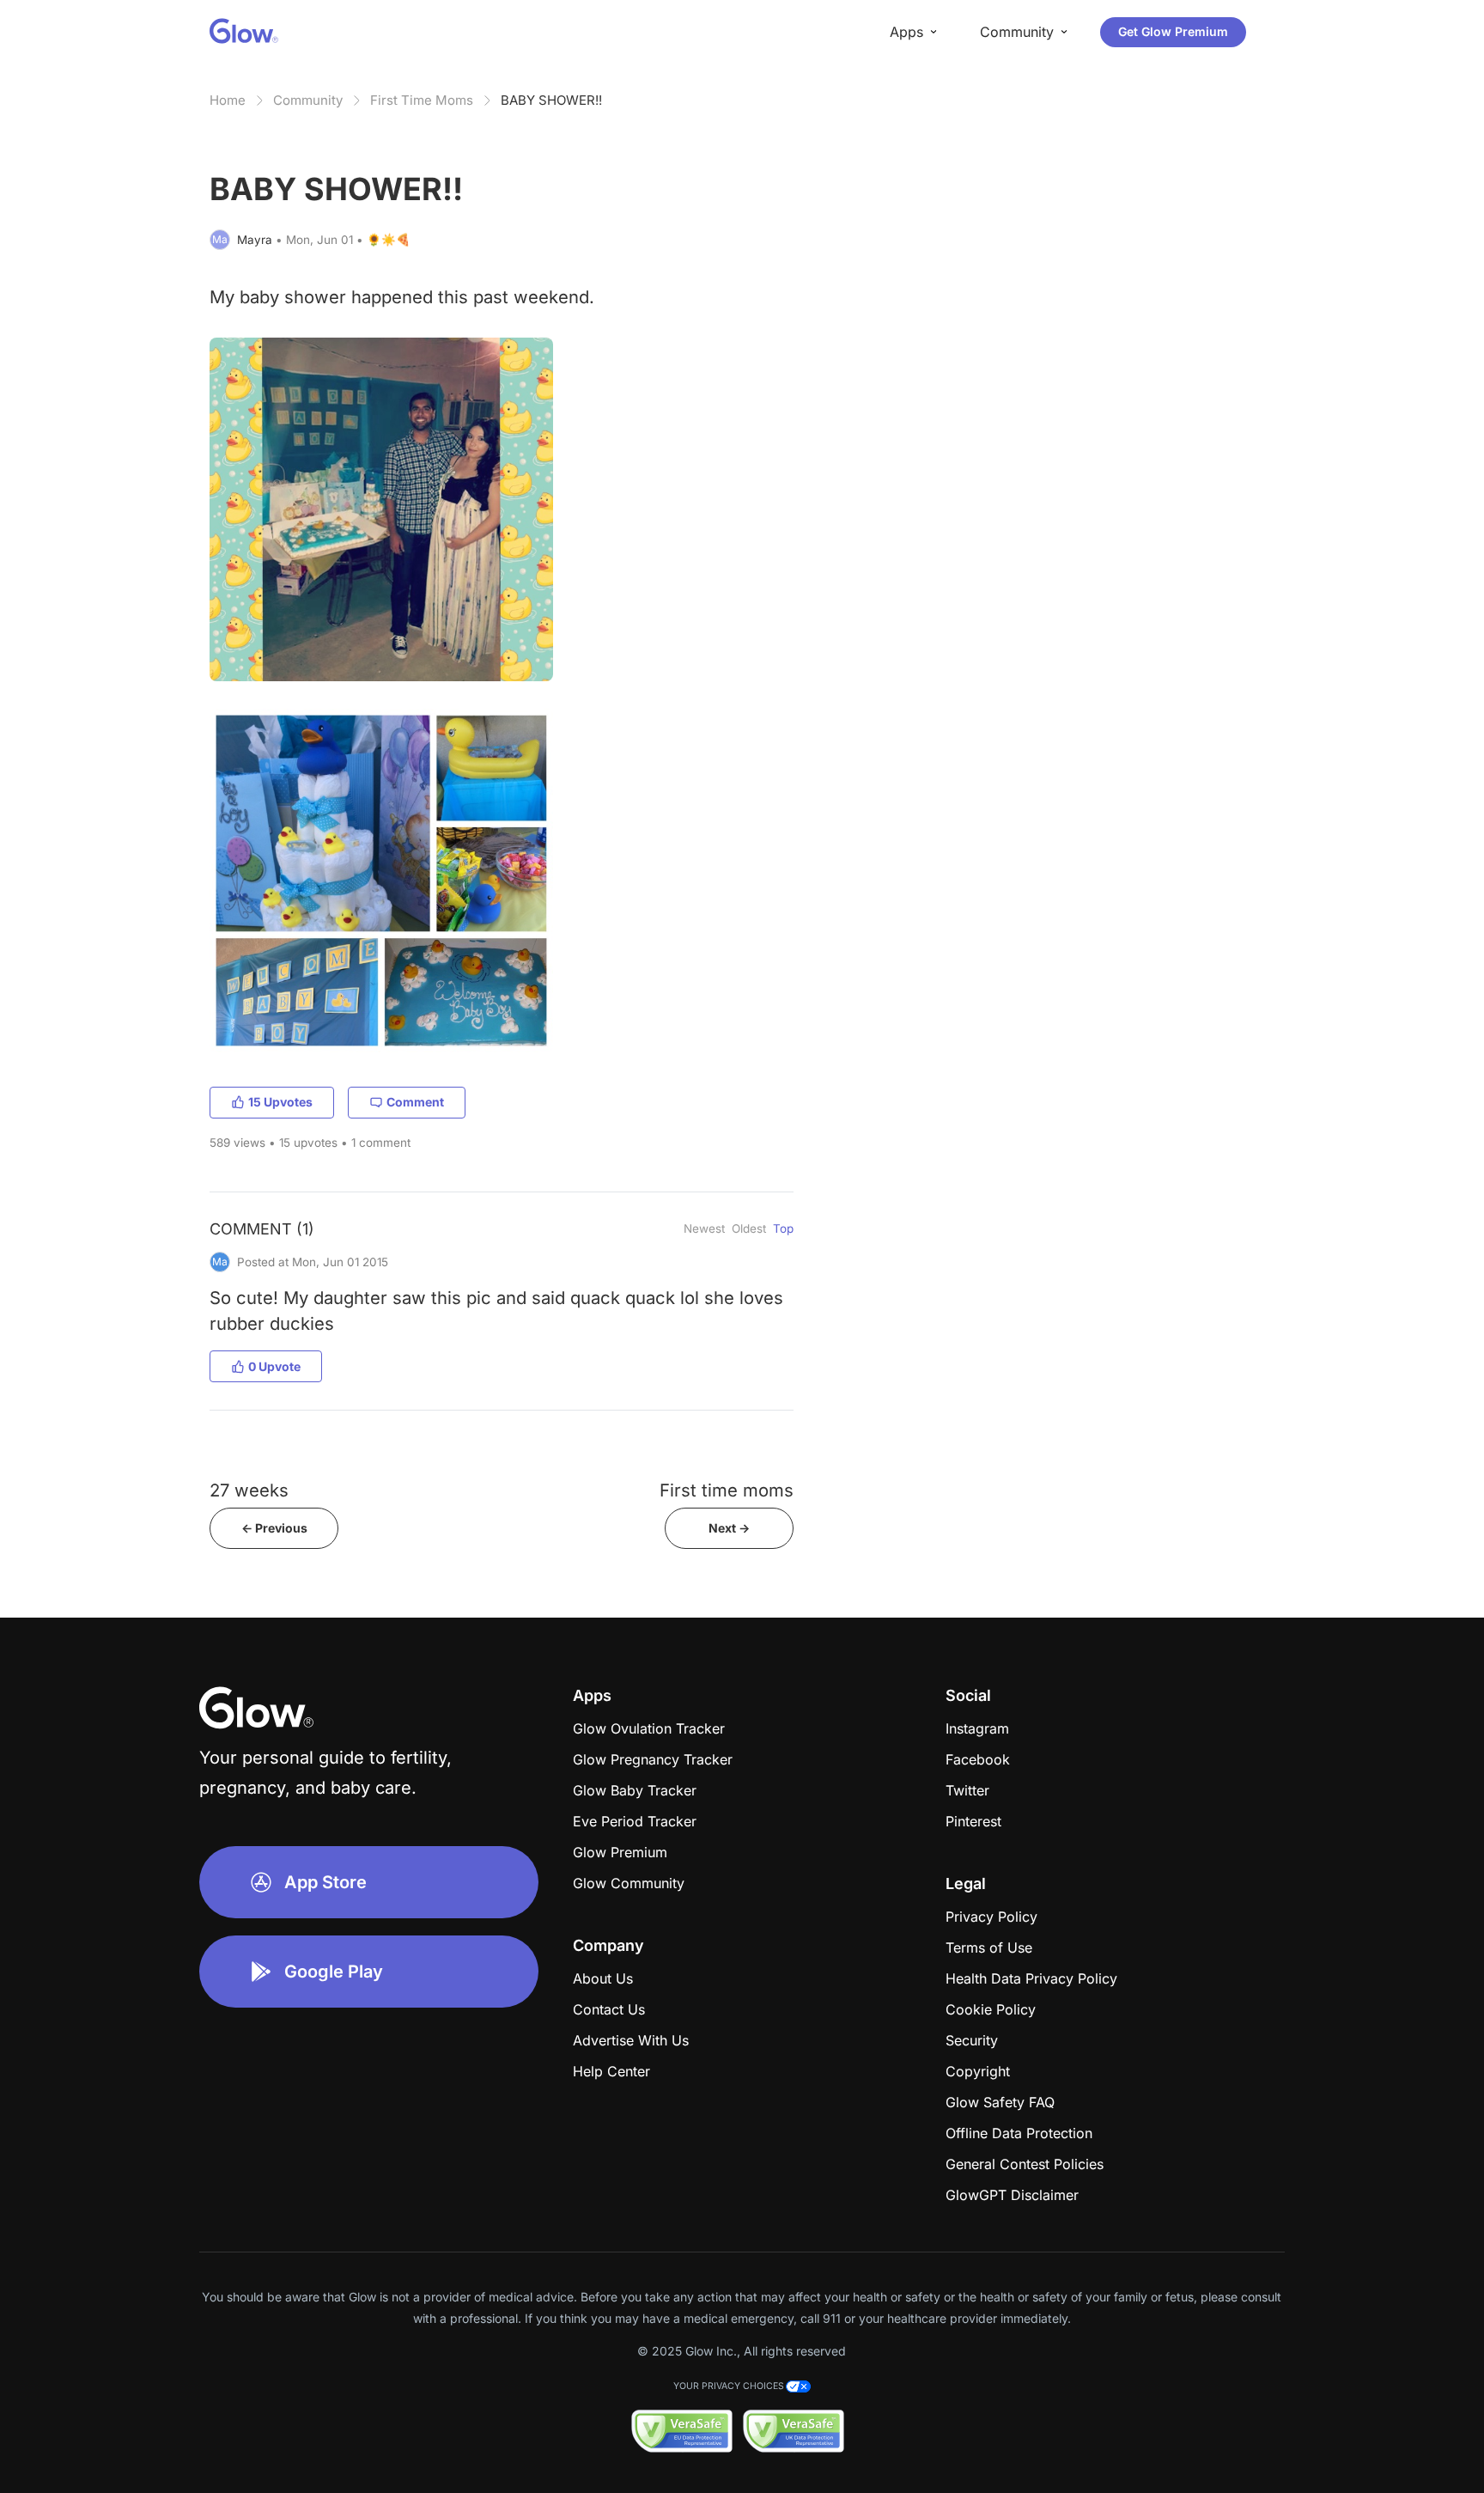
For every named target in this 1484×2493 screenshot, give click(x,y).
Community (308, 100)
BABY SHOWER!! (551, 100)
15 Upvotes (280, 1102)
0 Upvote (274, 1366)
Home (228, 100)
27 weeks (249, 1490)
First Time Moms (422, 100)
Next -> (729, 1528)
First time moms (727, 1490)
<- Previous (274, 1528)
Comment (415, 1102)
